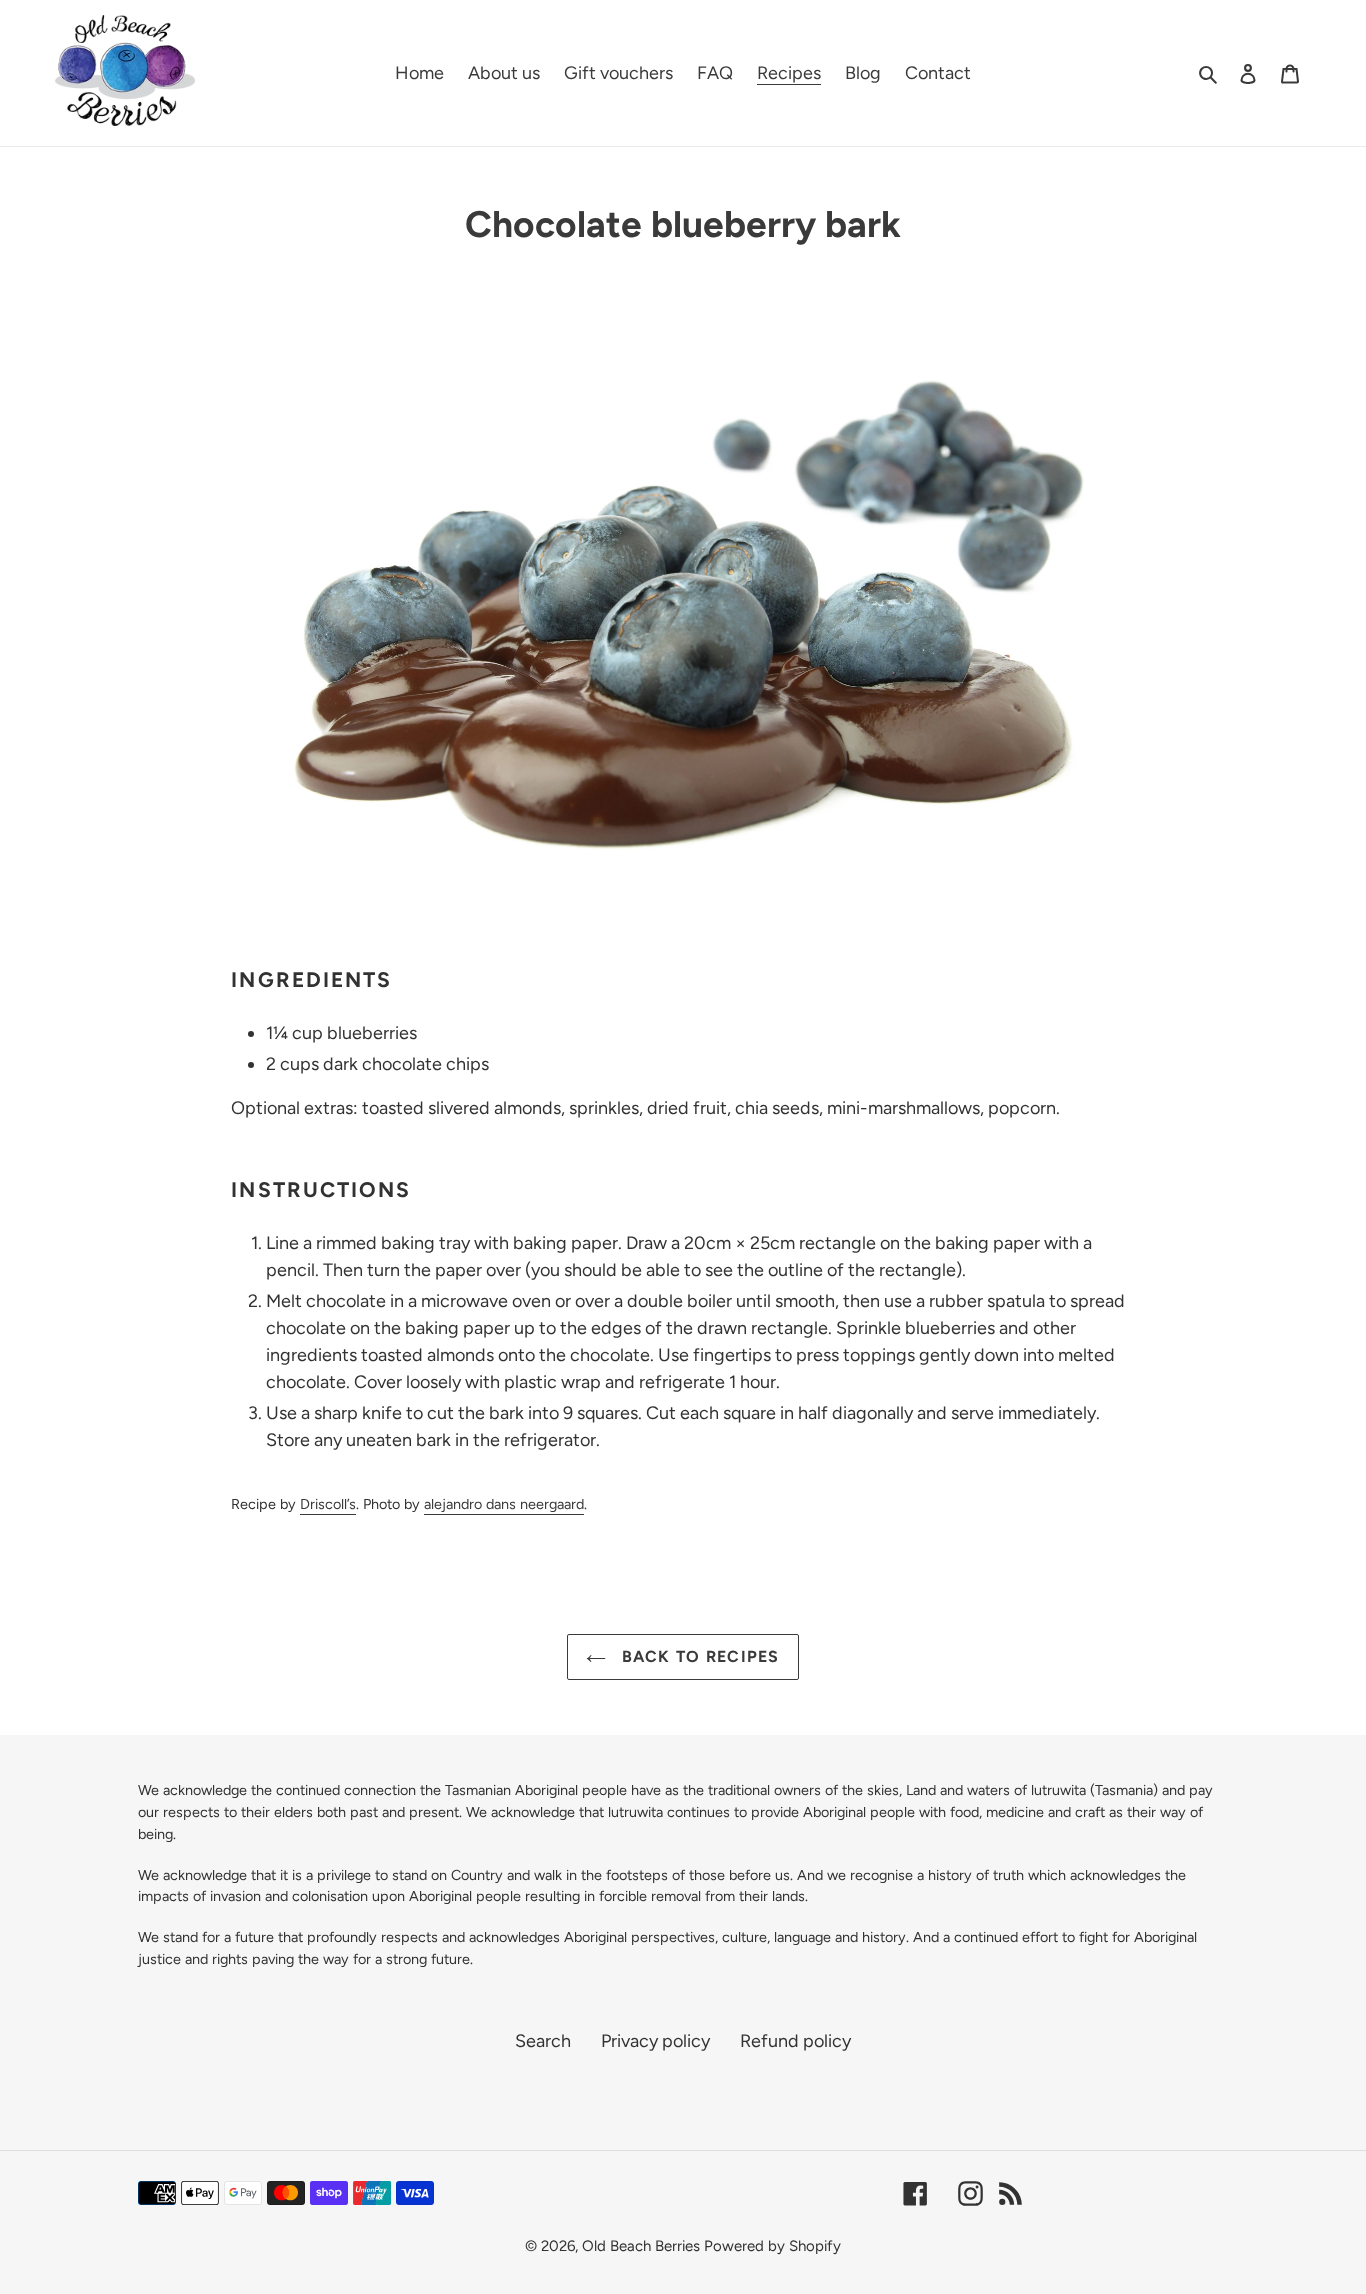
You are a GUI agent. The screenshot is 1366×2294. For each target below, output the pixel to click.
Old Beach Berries (641, 2246)
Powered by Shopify (772, 2246)
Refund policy (795, 2041)
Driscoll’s (328, 1504)
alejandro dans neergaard (504, 1504)
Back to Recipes (697, 1656)
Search (543, 2041)
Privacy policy (655, 2041)
